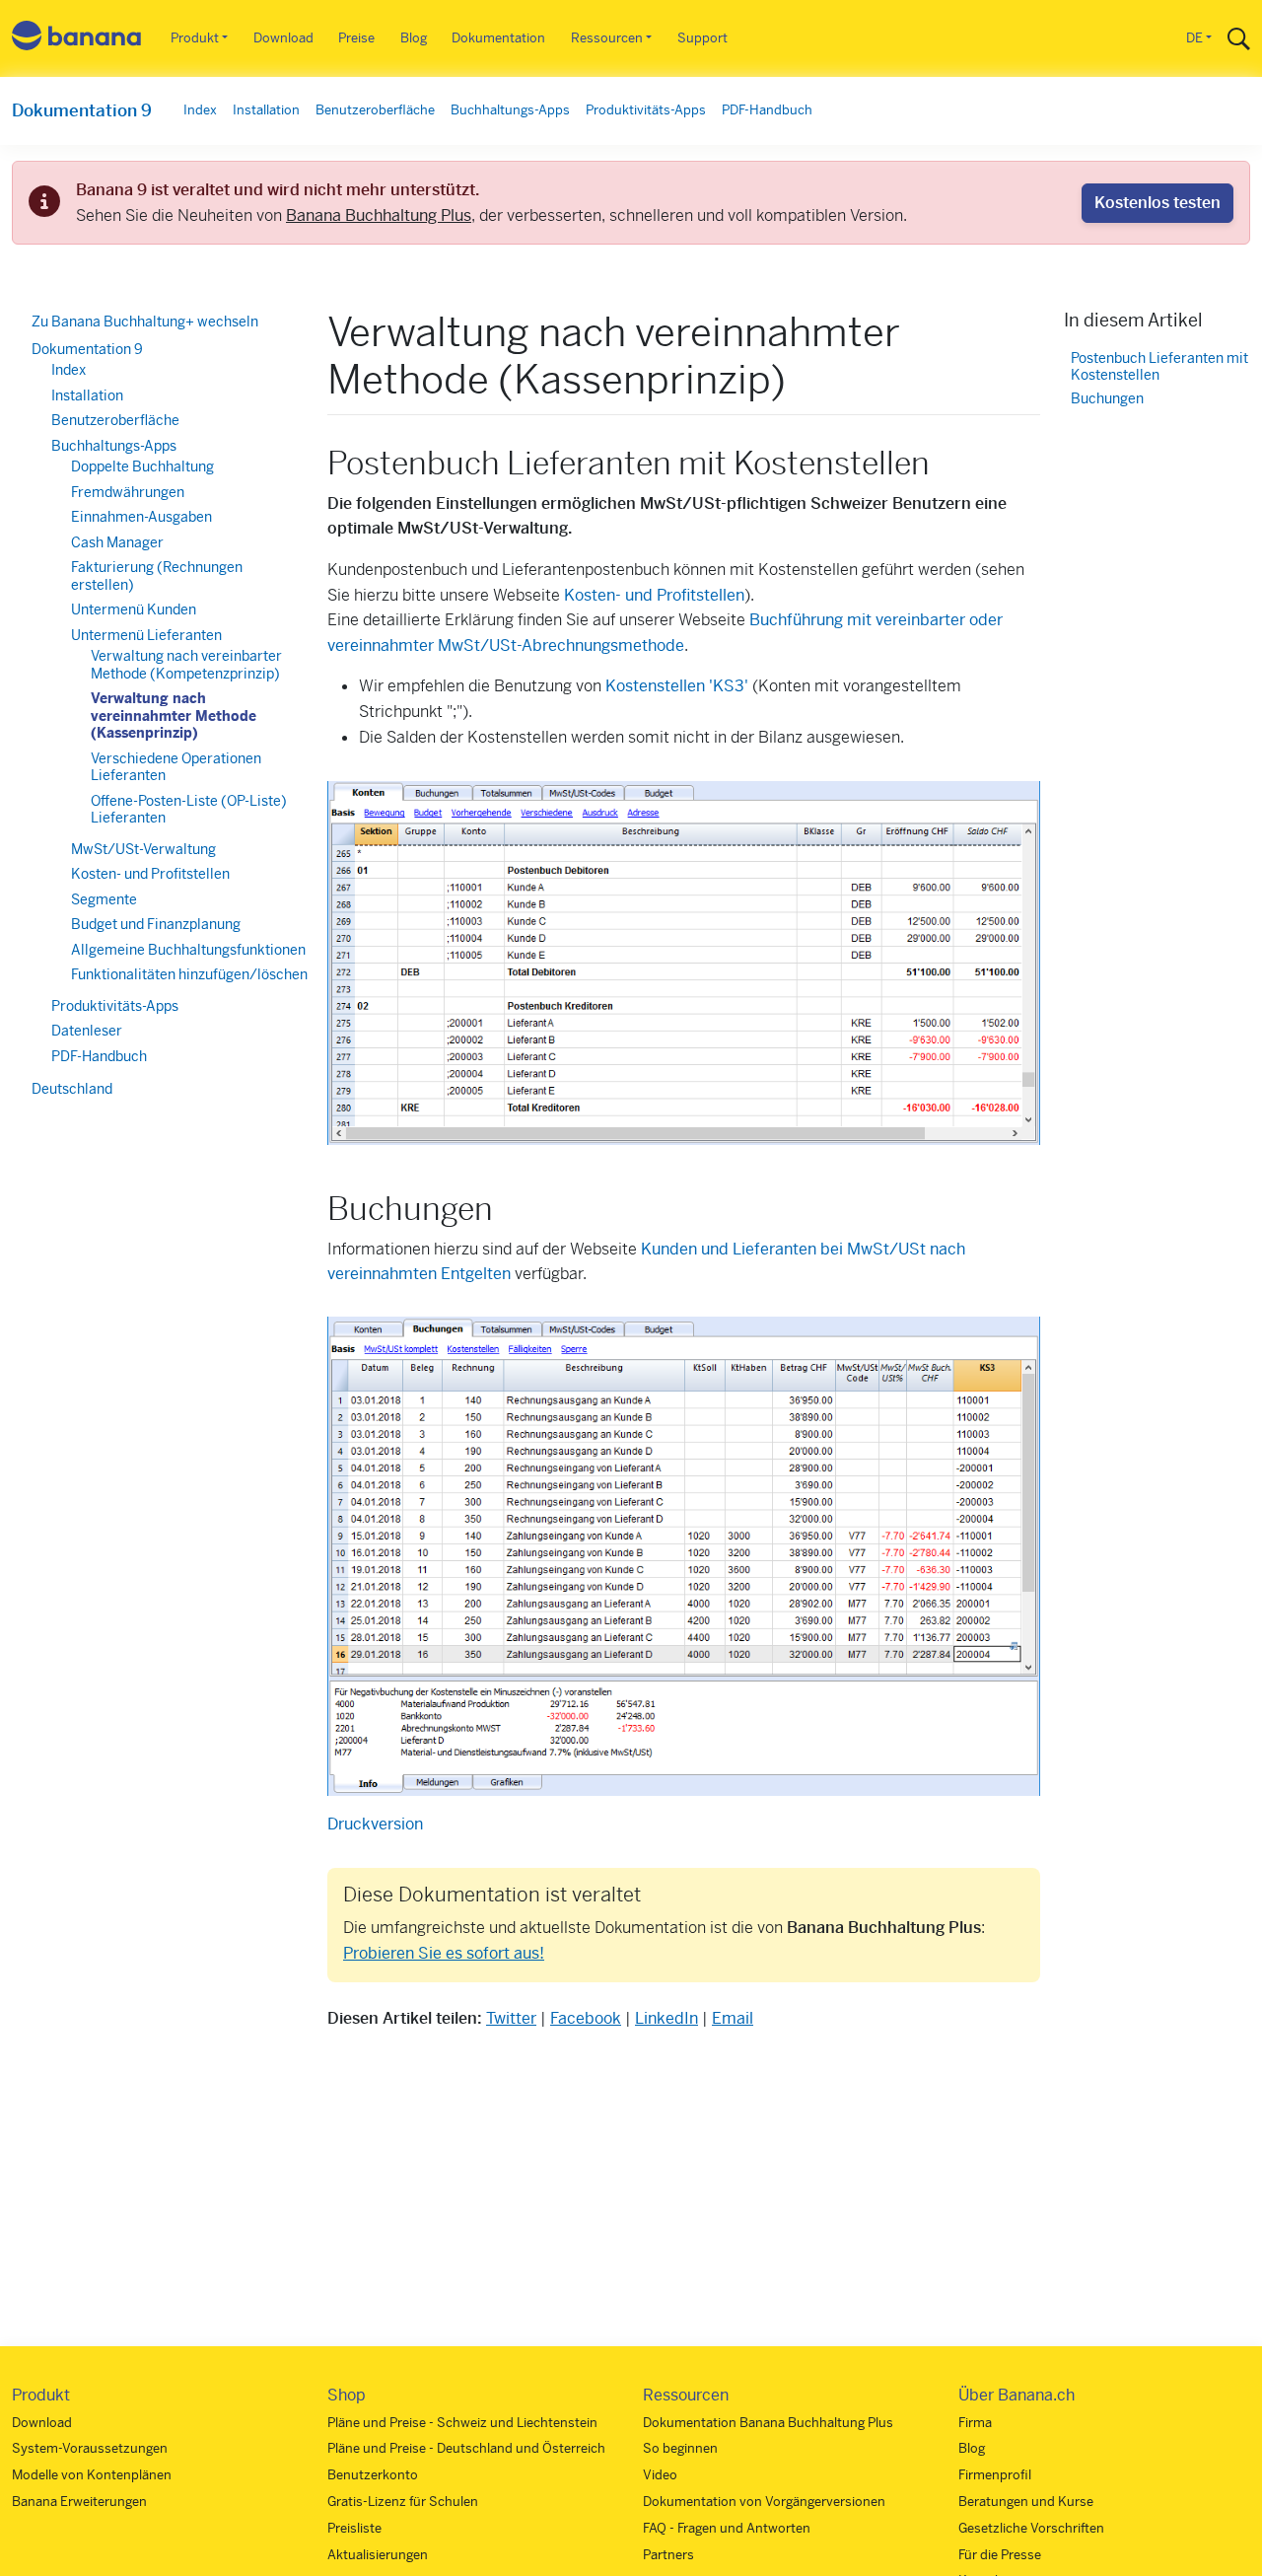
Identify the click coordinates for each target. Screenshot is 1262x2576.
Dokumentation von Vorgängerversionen (764, 2502)
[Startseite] (77, 39)
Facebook (586, 2018)
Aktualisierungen (378, 2555)
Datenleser (87, 1031)
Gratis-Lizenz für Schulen (403, 2502)
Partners (668, 2555)
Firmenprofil (995, 2475)
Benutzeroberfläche (375, 110)
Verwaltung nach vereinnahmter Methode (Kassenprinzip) (174, 716)
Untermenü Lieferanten (146, 635)
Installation (266, 110)
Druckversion (375, 1824)
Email (733, 2018)
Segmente (104, 899)
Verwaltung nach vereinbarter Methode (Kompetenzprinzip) (186, 665)
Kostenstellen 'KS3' (677, 686)
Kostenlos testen (1157, 203)
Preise (356, 38)
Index (200, 110)
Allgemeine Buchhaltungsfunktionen (188, 950)
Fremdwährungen (128, 492)
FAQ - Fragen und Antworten (727, 2528)
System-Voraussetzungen (90, 2448)
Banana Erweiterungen (79, 2502)
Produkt (195, 38)
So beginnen (680, 2448)
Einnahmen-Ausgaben (141, 517)
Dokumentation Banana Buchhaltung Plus (768, 2423)
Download (283, 38)
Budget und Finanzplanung (156, 924)
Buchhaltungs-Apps (510, 110)
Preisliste (354, 2528)
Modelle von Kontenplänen (92, 2475)
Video (660, 2475)
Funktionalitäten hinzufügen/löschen (189, 974)
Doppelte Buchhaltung (142, 466)
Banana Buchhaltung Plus (379, 215)
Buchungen (1107, 400)
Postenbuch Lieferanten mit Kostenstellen (1159, 367)
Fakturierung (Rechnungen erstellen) (157, 576)
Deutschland (72, 1089)
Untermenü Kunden (134, 609)
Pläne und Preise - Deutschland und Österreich (466, 2448)
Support (702, 38)
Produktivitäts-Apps (646, 110)
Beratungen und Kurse (1026, 2502)
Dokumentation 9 (82, 110)
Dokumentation (498, 38)
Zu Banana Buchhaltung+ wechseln (145, 322)
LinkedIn (666, 2018)
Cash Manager (117, 542)
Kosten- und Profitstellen (654, 595)
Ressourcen (607, 38)
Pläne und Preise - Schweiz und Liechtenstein (462, 2423)
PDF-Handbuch (767, 110)
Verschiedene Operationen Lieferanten (176, 767)
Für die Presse (1000, 2555)
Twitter (511, 2018)
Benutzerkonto (373, 2475)
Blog (414, 38)
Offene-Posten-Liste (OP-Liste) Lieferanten (189, 810)
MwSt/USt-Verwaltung (143, 849)
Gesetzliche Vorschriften (1031, 2528)
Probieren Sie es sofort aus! (444, 1953)
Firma (975, 2423)
